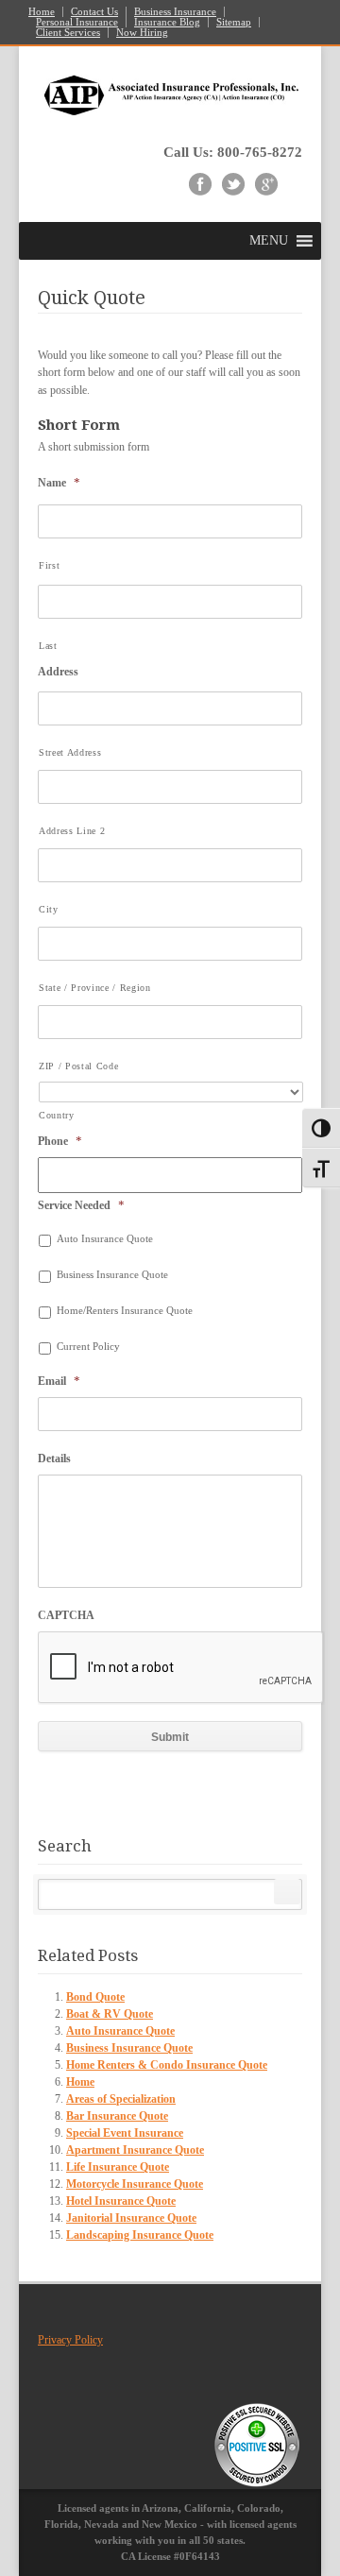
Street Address (70, 752)
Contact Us (94, 12)
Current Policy (88, 1347)
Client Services (68, 33)
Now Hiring (142, 33)
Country (57, 1115)
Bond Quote (95, 1997)
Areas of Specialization (121, 2099)
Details (54, 1459)
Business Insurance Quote (112, 1275)
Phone (60, 1141)
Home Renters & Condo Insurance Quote (167, 2065)
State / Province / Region (95, 988)
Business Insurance (175, 12)
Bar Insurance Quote (117, 2116)
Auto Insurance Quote (105, 1239)
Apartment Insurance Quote (135, 2150)
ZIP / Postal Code (78, 1066)
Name (59, 482)
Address (58, 672)
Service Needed (81, 1205)
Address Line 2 (72, 831)
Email (59, 1381)
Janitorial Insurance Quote (131, 2218)
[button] (269, 241)
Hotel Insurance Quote (121, 2201)
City (49, 909)
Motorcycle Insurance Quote (135, 2184)
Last (48, 646)
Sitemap (234, 22)
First (49, 565)
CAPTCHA (66, 1615)
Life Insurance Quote (118, 2167)
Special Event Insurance (125, 2133)
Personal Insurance (77, 22)
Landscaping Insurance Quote (140, 2235)
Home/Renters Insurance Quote (125, 1311)
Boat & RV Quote (110, 2014)
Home (42, 12)
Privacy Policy (70, 2340)
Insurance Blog (167, 22)
